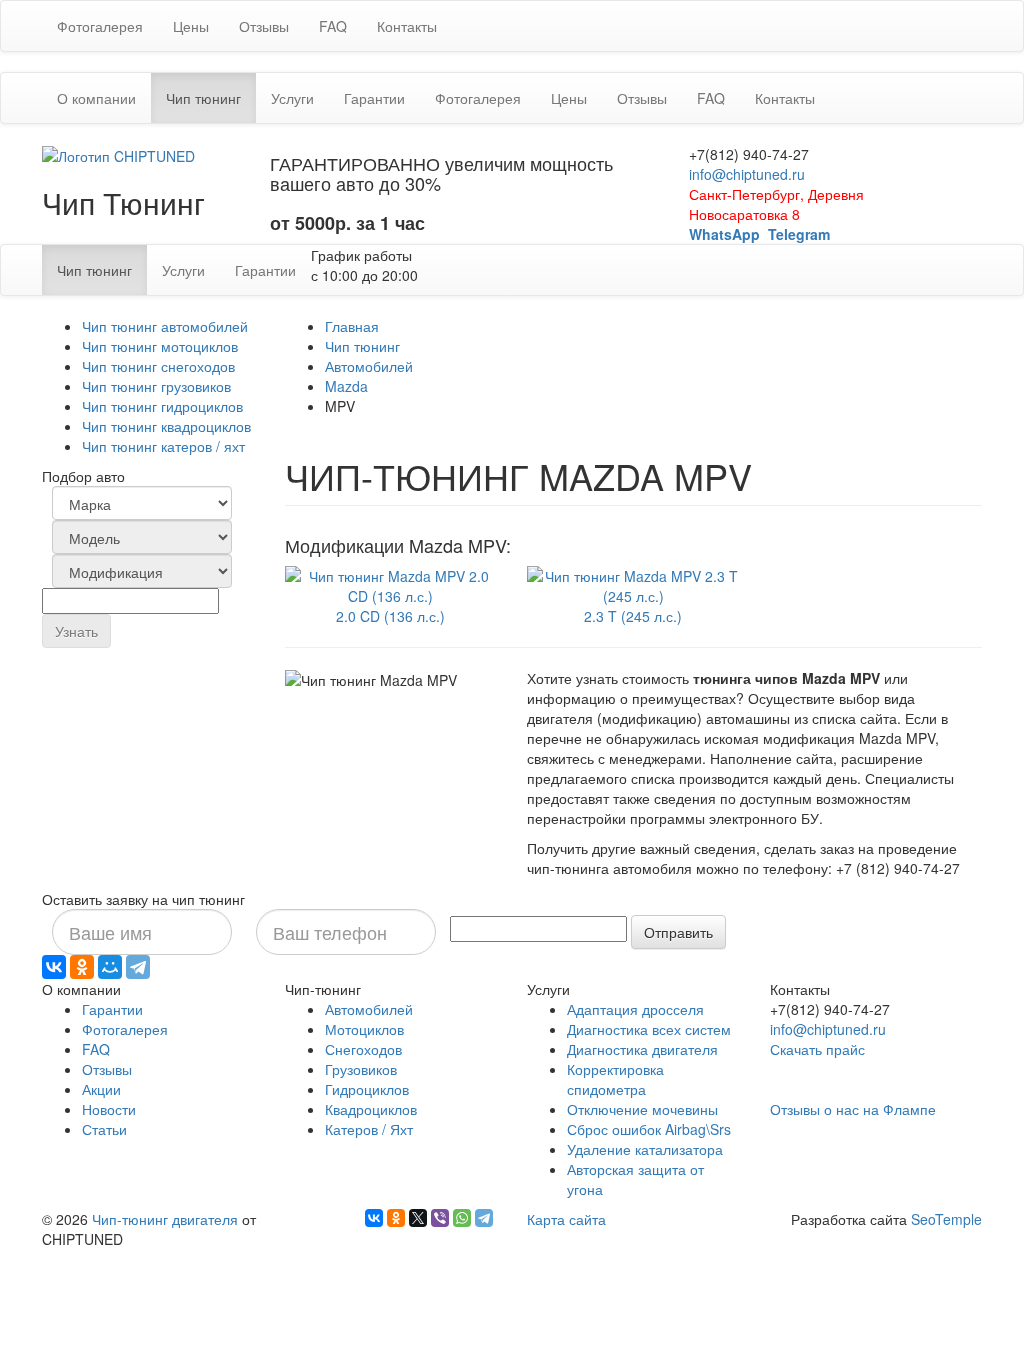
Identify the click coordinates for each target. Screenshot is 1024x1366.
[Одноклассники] (82, 967)
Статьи (104, 1129)
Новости (109, 1109)
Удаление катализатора (645, 1149)
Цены (191, 26)
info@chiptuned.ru (747, 174)
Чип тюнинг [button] (211, 97)
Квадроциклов (371, 1109)
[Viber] (440, 1218)
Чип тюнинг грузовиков (156, 386)
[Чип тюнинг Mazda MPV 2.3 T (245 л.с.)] (633, 583)
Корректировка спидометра (615, 1079)
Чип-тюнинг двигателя (165, 1219)
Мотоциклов (364, 1029)
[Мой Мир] (110, 967)
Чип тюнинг (362, 346)
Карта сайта (566, 1219)
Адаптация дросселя (635, 1009)
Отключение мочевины (642, 1109)
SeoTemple (946, 1219)
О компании (96, 98)
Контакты (407, 26)
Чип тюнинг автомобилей (165, 326)
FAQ (333, 26)
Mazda (346, 386)
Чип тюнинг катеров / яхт (163, 446)
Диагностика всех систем (649, 1029)
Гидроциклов (367, 1089)
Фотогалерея (100, 26)
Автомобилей (369, 366)
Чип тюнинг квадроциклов (166, 426)
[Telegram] (138, 967)
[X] (418, 1218)
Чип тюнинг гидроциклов (162, 406)
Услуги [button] (292, 98)
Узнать (76, 631)
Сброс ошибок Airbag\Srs (649, 1129)
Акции (101, 1089)
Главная (352, 326)
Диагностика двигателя (642, 1049)
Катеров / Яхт (369, 1129)
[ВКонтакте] (54, 967)
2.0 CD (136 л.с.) (390, 616)
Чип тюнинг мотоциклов (160, 346)
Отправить (678, 932)
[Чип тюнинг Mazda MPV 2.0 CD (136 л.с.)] (391, 583)
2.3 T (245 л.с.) (633, 616)
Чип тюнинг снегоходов (158, 366)
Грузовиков (361, 1069)
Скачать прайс (817, 1049)
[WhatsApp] (462, 1218)
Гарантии (374, 98)
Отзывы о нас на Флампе (853, 1109)
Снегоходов (363, 1049)
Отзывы (264, 26)
